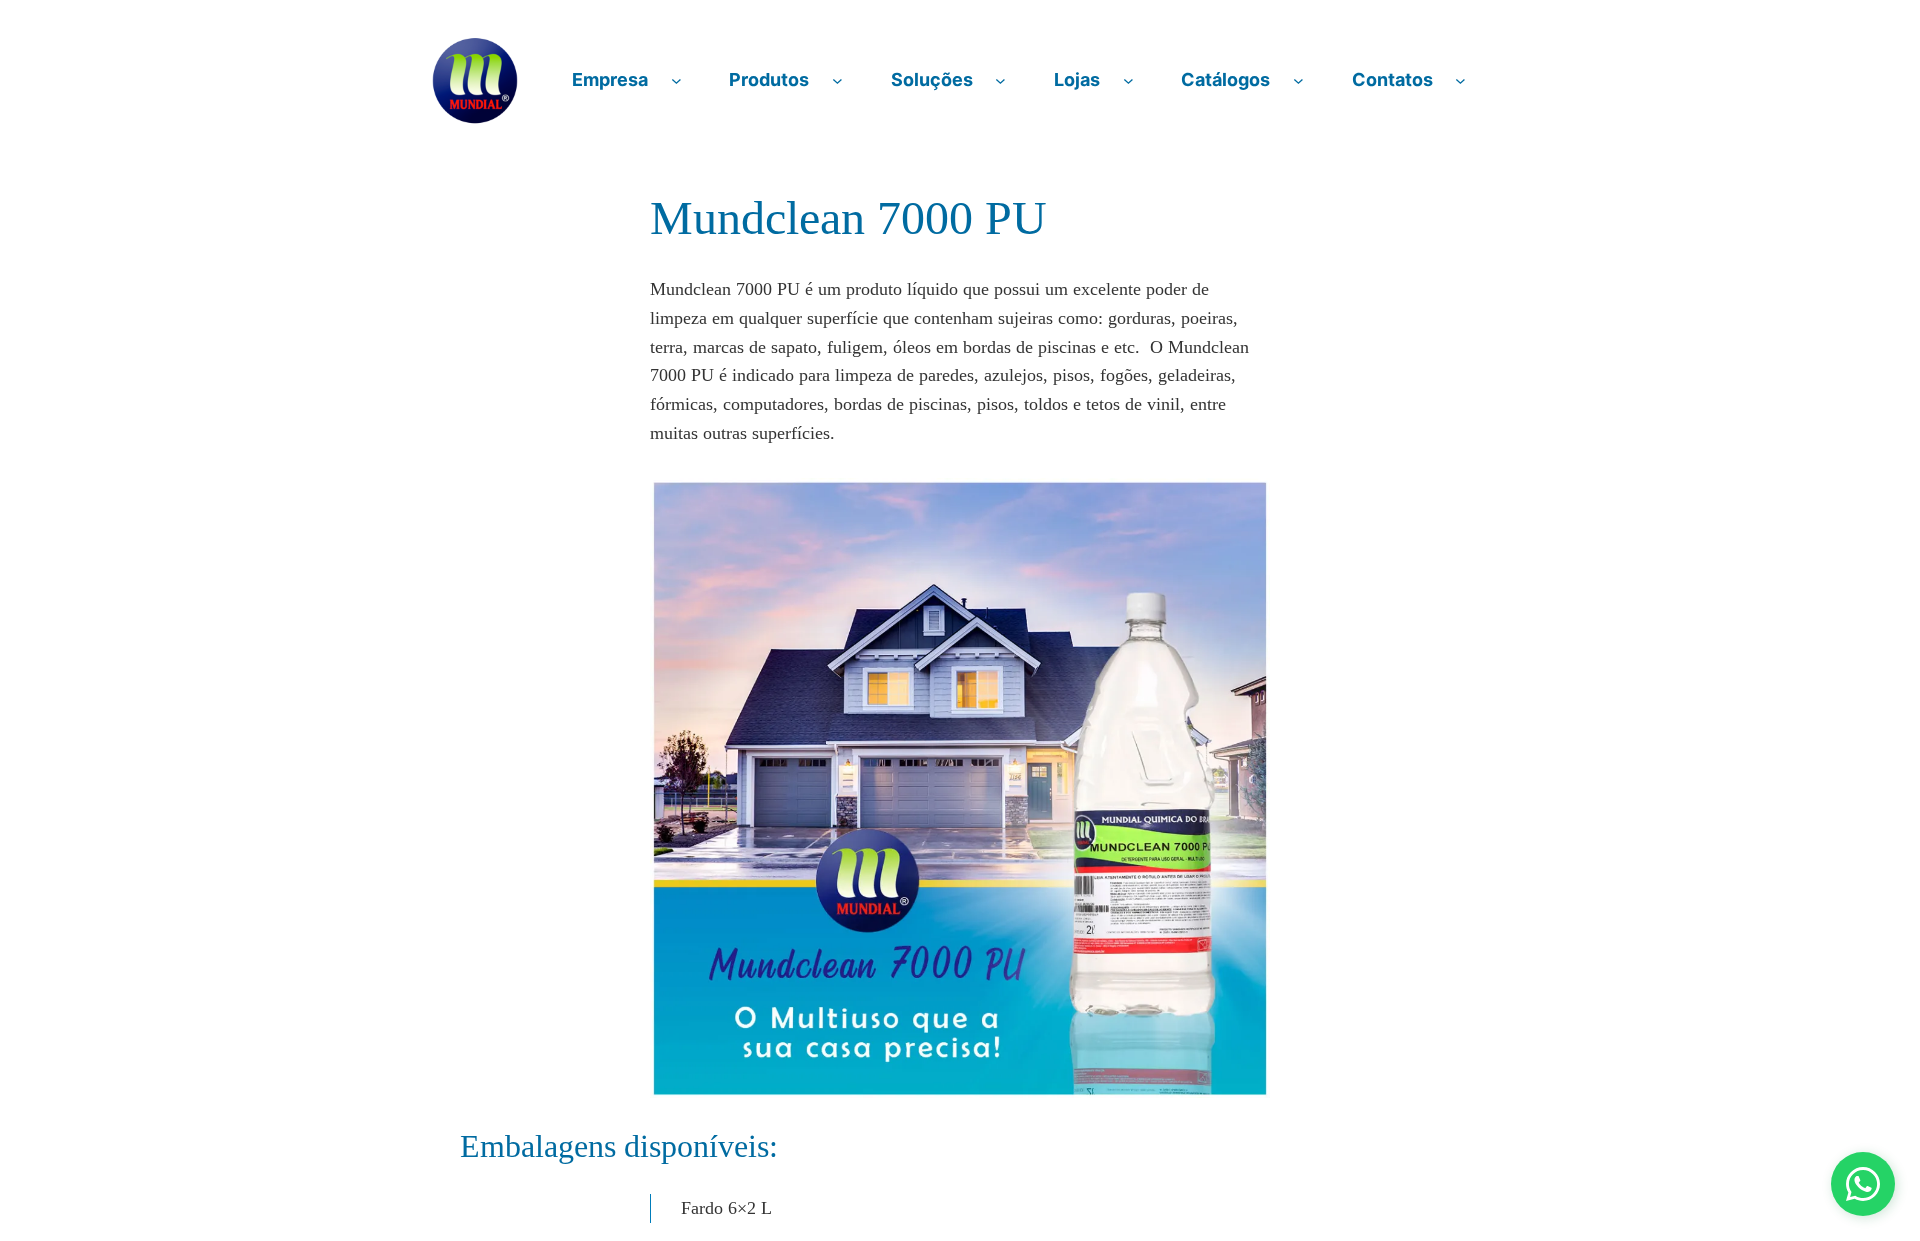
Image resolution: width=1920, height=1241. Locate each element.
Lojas (1077, 79)
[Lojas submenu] (1128, 80)
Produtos (769, 79)
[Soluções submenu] (1000, 80)
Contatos (1392, 79)
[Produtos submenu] (837, 80)
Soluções (932, 79)
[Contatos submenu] (1460, 80)
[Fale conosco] (1863, 1184)
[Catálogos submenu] (1298, 80)
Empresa (610, 79)
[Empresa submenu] (676, 80)
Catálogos (1225, 79)
